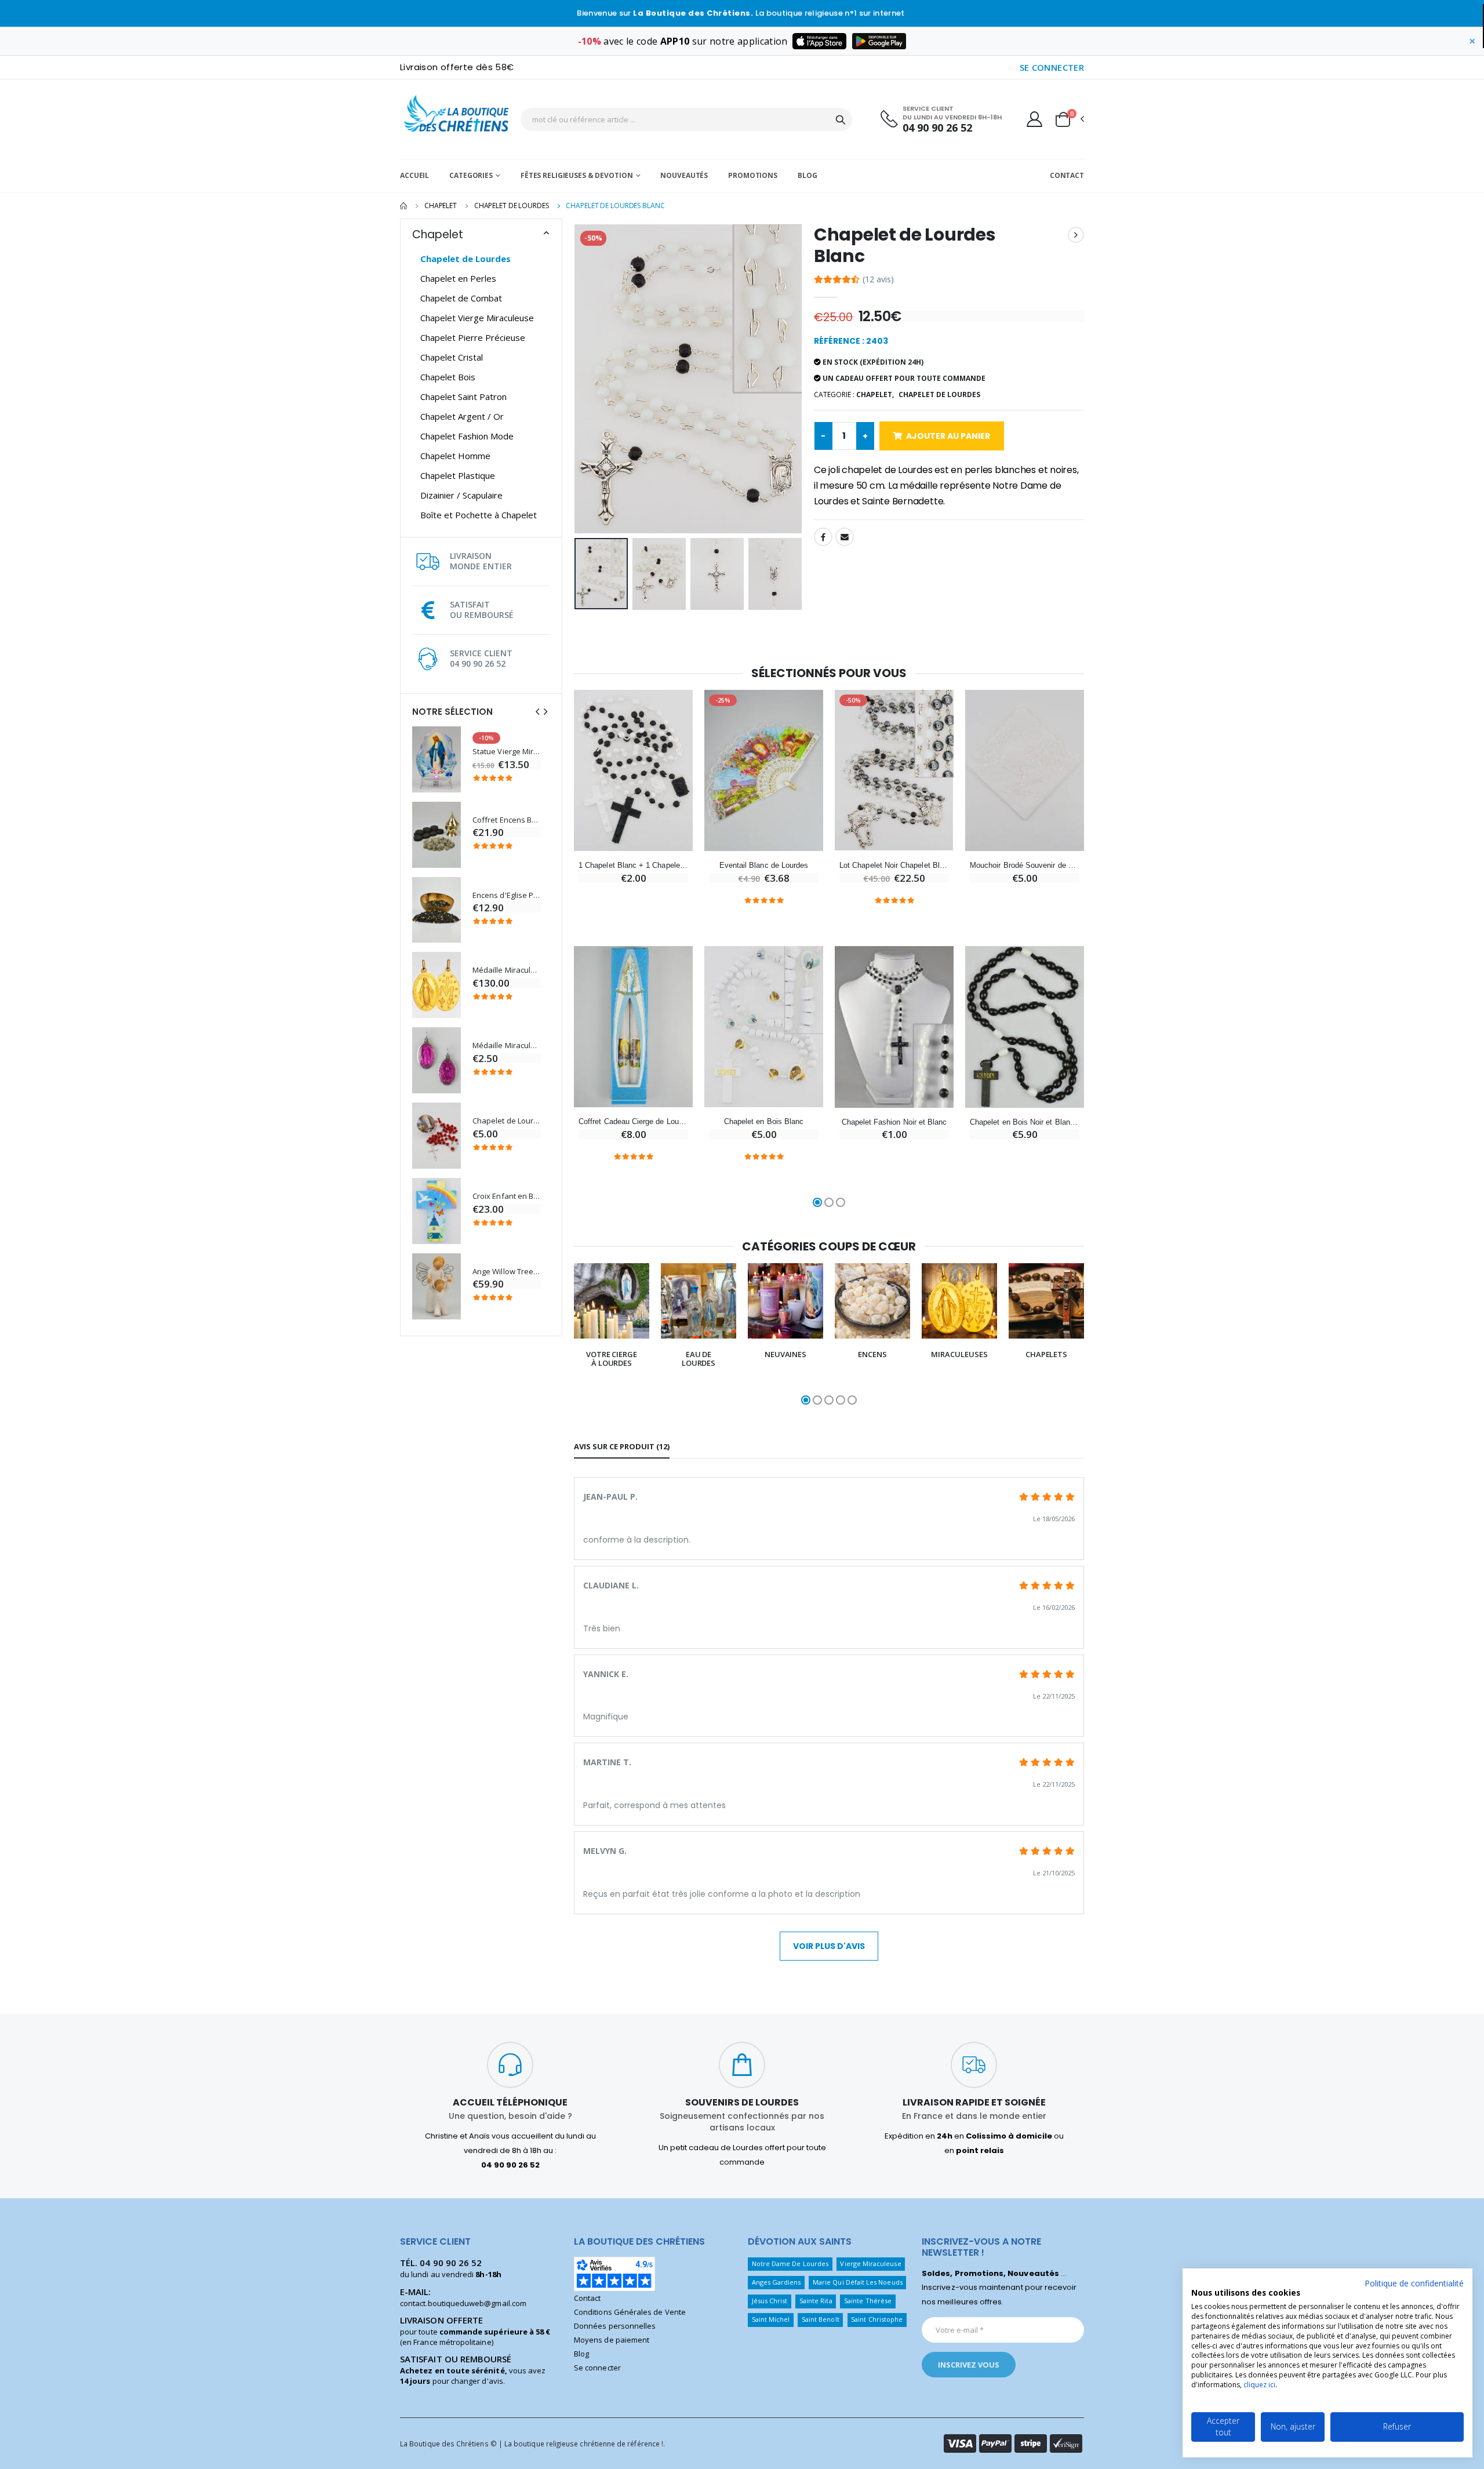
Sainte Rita (816, 2301)
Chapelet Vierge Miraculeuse (477, 318)
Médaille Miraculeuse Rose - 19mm (507, 1046)
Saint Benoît (821, 2319)
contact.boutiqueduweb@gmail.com (463, 2303)
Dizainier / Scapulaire (461, 495)
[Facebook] (823, 537)
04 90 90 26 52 (937, 128)
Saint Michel (771, 2319)
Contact (1067, 175)
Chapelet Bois (448, 377)
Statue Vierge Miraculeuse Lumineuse (507, 752)
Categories (471, 175)
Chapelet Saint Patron (463, 397)
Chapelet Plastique (458, 475)
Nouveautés (684, 175)
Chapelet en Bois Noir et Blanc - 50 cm (1025, 1122)
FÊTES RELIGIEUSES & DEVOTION (577, 175)
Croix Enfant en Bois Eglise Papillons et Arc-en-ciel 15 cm (507, 1196)
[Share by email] (845, 537)
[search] (841, 119)
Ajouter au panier (948, 436)
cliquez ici (1259, 2385)
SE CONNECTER (1052, 67)
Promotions (753, 175)
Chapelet (441, 206)
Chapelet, (875, 394)
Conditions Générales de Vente (630, 2312)
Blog (808, 175)
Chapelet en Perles (458, 278)
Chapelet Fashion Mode (467, 436)
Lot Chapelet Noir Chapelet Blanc (894, 865)
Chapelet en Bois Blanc (764, 1121)
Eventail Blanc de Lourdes (764, 865)
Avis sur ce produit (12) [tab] (622, 1446)
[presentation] (537, 712)
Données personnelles (615, 2326)
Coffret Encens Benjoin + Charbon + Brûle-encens (507, 820)
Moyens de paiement (612, 2340)
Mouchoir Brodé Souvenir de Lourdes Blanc (1025, 865)
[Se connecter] (1034, 119)
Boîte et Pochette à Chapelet (479, 515)
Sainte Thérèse (868, 2301)
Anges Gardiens (776, 2282)
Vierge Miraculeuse (870, 2263)
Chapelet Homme (455, 456)
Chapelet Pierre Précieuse (473, 337)
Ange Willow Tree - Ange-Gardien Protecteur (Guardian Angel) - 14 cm (507, 1272)
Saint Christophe (877, 2319)
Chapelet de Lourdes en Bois (507, 1121)
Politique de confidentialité (1414, 2283)
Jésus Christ (770, 2301)
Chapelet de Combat (461, 298)
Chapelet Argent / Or (462, 416)
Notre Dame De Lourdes (790, 2263)
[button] (1069, 119)
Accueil (414, 175)
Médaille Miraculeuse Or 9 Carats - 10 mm (507, 970)
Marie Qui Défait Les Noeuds (858, 2282)
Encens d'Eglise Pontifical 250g (507, 895)
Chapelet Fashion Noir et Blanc (894, 1122)
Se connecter (597, 2368)
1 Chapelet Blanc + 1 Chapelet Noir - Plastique (633, 865)
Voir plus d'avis (829, 1946)
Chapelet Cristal (452, 357)
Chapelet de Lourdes (512, 206)
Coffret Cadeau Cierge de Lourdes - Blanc (633, 1121)
